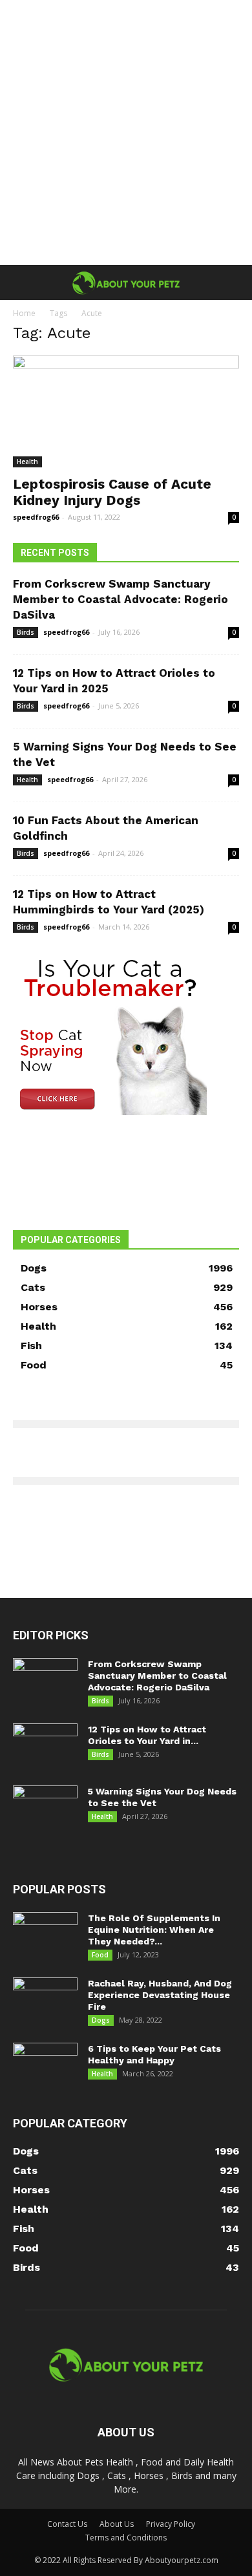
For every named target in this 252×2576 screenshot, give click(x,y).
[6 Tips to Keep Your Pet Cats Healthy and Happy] (45, 2065)
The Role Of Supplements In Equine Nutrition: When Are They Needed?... (154, 1930)
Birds (26, 632)
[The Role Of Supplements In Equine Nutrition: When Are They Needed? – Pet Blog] (45, 1935)
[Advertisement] (126, 133)
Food (100, 1955)
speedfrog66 (36, 517)
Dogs (101, 2020)
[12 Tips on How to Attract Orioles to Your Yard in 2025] (45, 1746)
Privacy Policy (171, 2524)
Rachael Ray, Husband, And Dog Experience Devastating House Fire (160, 1995)
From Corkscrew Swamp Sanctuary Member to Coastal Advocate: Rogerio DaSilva (121, 599)
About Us (117, 2524)
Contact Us (67, 2524)
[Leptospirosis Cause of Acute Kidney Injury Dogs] (126, 411)
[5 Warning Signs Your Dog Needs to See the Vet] (45, 1808)
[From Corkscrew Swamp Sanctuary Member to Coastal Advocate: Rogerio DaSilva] (45, 1681)
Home (24, 313)
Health (27, 462)
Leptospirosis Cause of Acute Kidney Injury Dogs (112, 492)
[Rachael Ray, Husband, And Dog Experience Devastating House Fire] (45, 2000)
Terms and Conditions (126, 2538)
